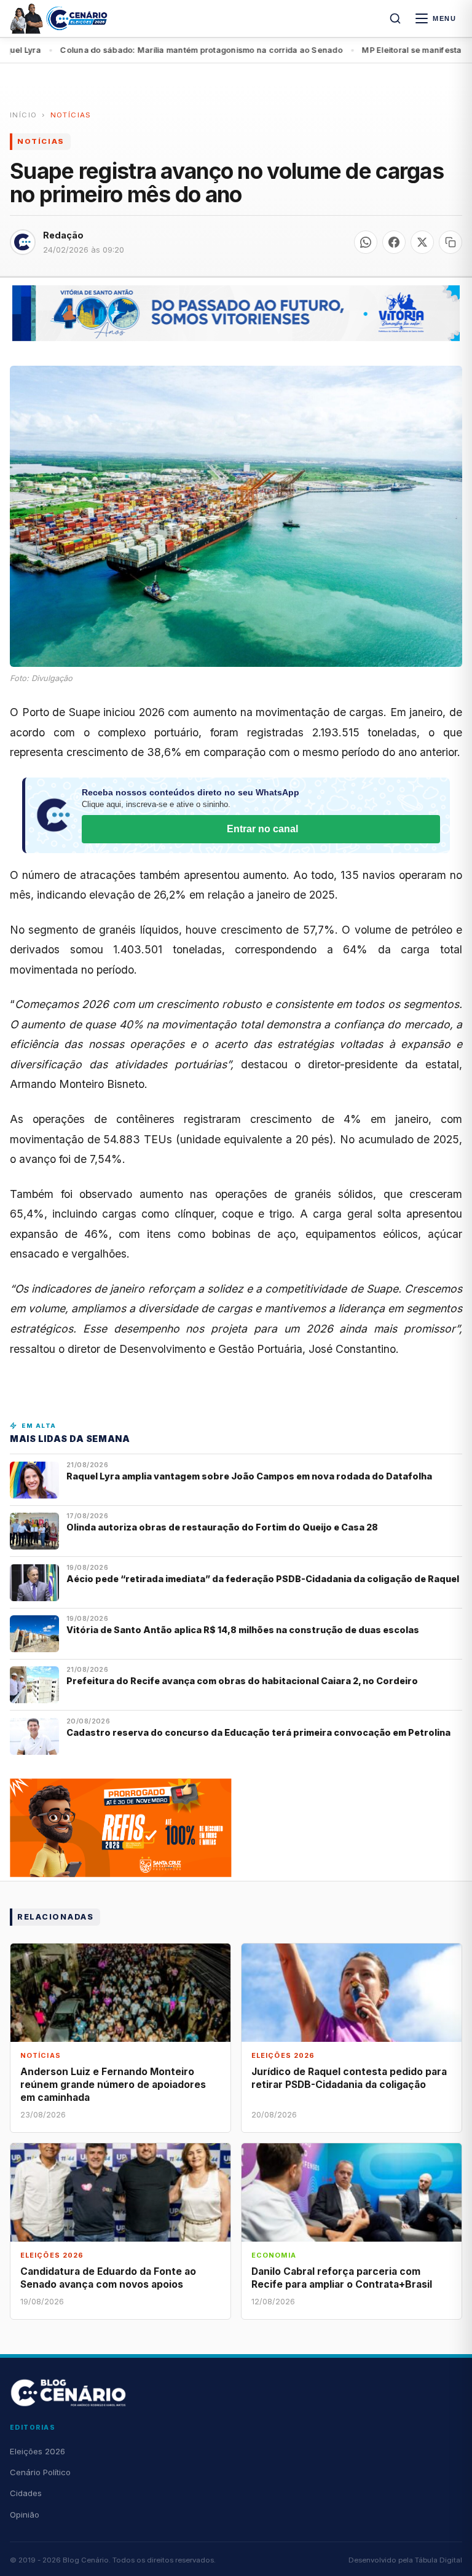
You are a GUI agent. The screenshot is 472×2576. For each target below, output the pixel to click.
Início (23, 115)
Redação (63, 235)
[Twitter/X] (422, 242)
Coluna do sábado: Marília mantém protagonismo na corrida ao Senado (151, 50)
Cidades (26, 2493)
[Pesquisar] (395, 18)
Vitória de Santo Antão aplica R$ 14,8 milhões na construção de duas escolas (244, 1630)
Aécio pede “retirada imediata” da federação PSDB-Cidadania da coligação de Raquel (263, 1579)
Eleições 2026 (37, 2451)
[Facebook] (394, 242)
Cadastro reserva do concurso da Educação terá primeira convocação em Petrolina (258, 1732)
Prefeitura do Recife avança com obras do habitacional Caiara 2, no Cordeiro (243, 1681)
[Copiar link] (450, 242)
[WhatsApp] (366, 242)
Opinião (25, 2515)
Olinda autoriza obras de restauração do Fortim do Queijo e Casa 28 (223, 1527)
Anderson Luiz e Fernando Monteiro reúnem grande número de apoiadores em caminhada (113, 2085)
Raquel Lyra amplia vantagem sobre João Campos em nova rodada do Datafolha (249, 1476)
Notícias (71, 115)
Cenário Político (40, 2472)
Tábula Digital (439, 2560)
